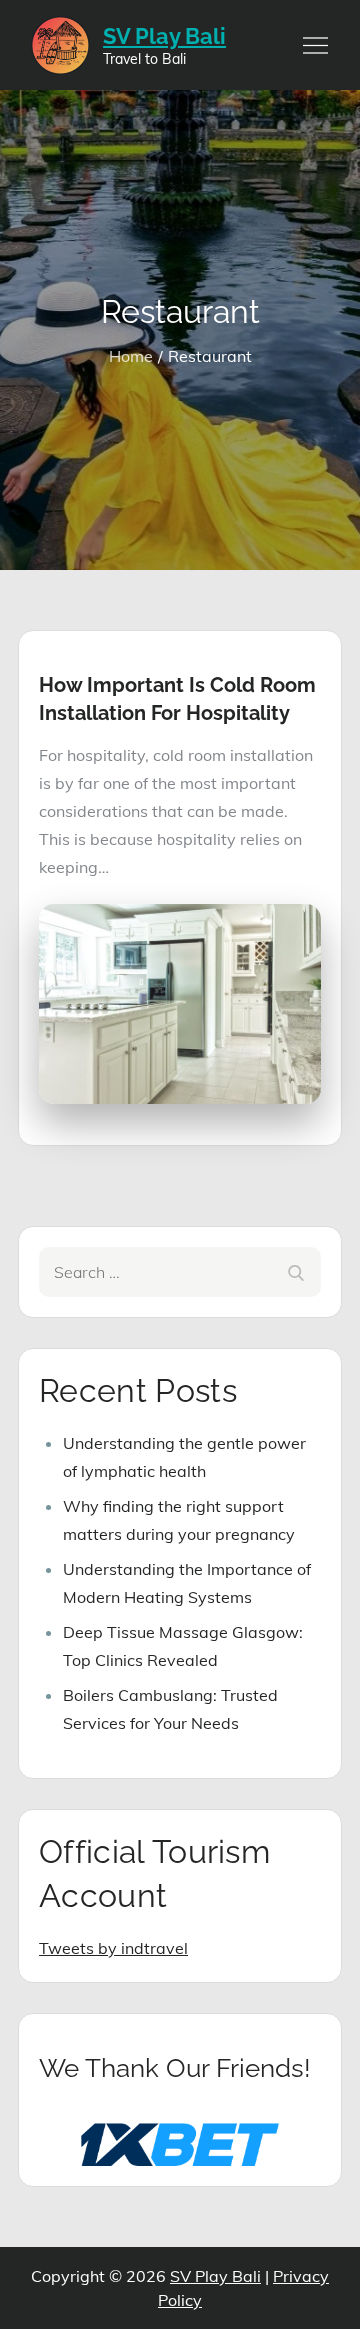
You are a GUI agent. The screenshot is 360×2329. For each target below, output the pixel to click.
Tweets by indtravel (113, 1948)
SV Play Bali (164, 36)
